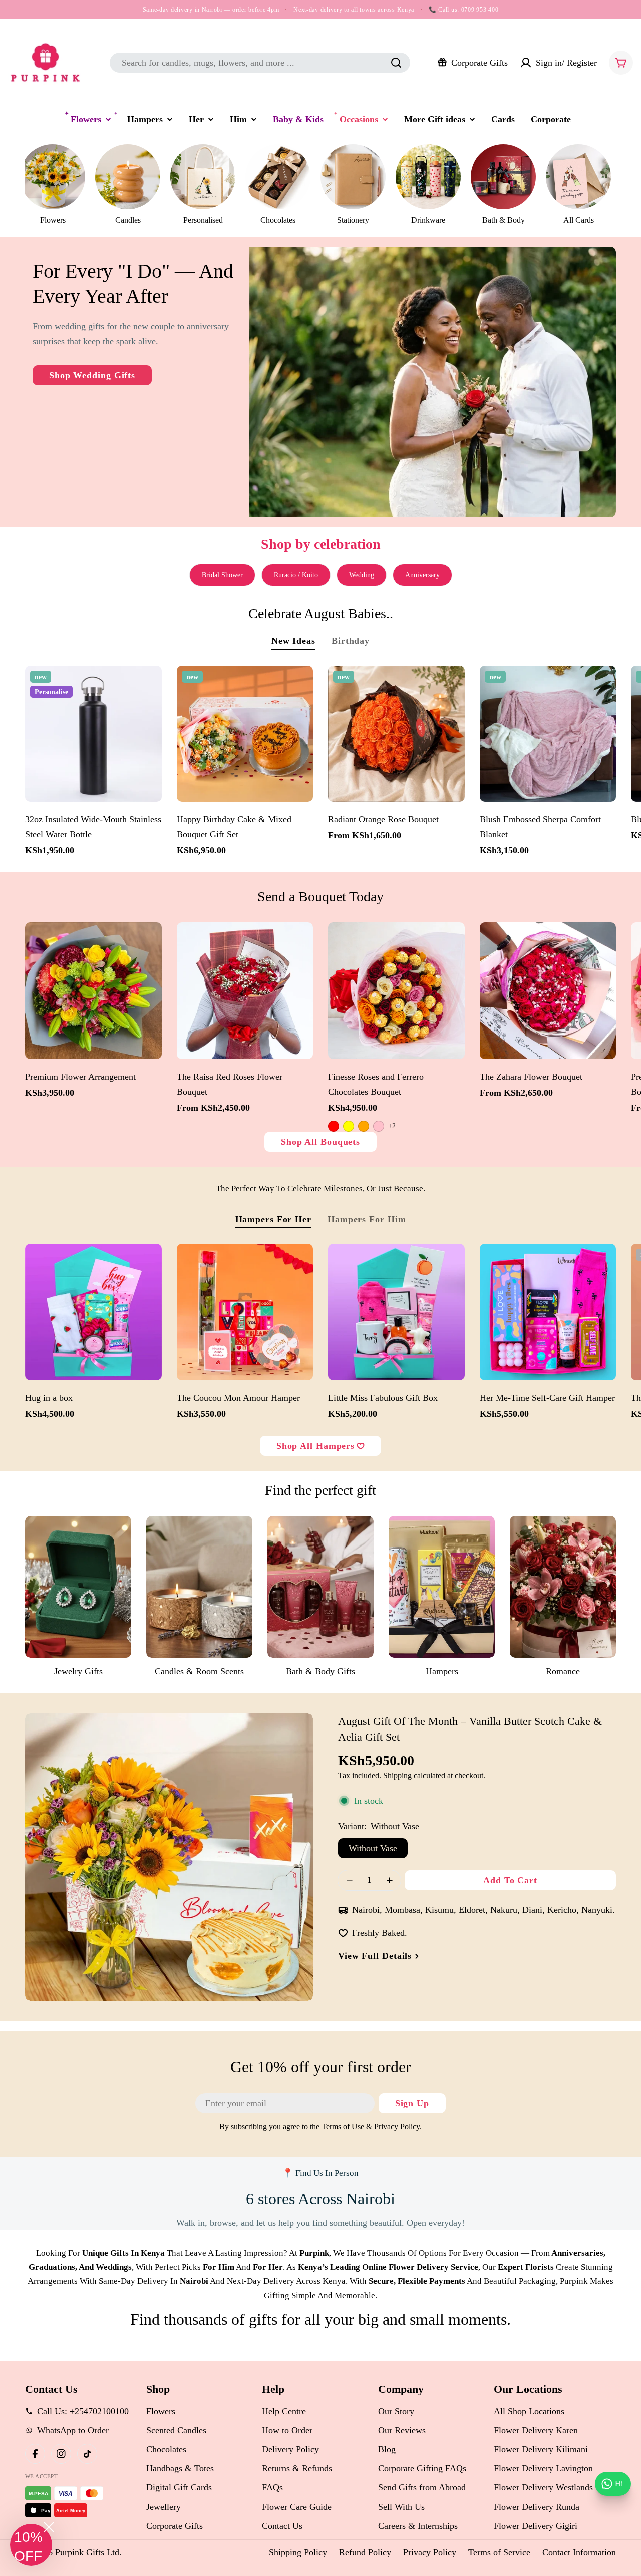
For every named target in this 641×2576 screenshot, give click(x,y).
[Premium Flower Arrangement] (93, 991)
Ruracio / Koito (296, 575)
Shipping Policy (298, 2552)
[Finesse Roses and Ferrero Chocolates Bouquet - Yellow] (349, 1126)
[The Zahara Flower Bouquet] (548, 991)
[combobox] (260, 63)
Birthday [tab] (351, 641)
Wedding (362, 575)
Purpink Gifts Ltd (87, 2552)
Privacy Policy (430, 2552)
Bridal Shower (222, 575)
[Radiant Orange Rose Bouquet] (396, 734)
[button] (31, 2545)
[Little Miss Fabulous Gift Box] (396, 1312)
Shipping (397, 1776)
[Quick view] (149, 686)
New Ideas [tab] (293, 641)
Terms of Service (499, 2552)
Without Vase (373, 1848)
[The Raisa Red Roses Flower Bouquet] (245, 991)
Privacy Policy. (398, 2127)
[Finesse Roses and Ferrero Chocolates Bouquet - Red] (334, 1126)
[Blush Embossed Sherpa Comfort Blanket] (548, 734)
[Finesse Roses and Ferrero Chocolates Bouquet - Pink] (379, 1126)
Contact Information (579, 2552)
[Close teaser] (49, 2527)
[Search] (396, 63)
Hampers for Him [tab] (367, 1219)
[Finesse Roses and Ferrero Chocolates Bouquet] (396, 991)
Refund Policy (365, 2552)
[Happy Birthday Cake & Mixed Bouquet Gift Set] (245, 734)
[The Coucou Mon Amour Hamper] (245, 1312)
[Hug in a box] (93, 1312)
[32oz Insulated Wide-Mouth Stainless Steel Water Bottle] (93, 734)
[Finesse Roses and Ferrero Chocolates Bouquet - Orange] (364, 1126)
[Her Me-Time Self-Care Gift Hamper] (548, 1312)
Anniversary (422, 575)
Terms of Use (343, 2127)
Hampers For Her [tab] (274, 1219)
